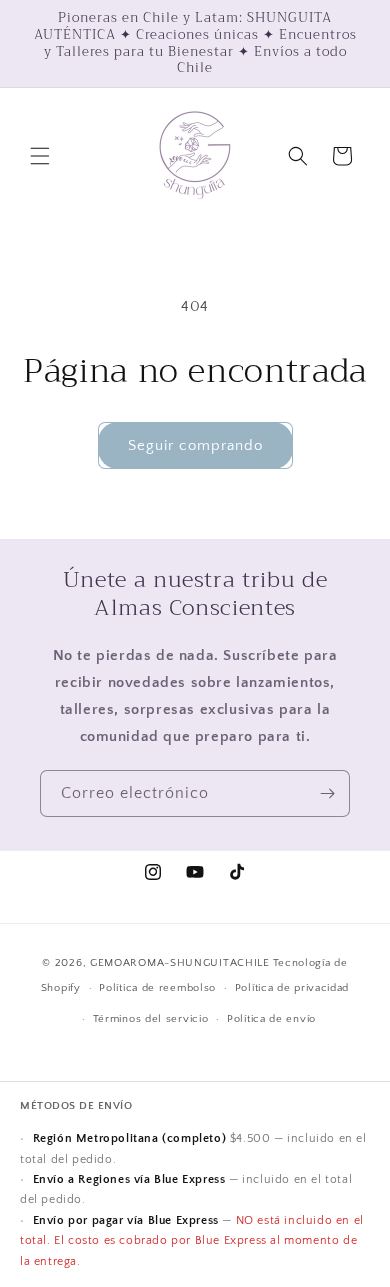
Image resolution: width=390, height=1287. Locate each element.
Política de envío (271, 1019)
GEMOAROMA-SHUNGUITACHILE (180, 963)
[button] (40, 156)
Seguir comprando (195, 445)
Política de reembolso (157, 988)
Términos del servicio (151, 1019)
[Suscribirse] (327, 793)
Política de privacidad (292, 988)
